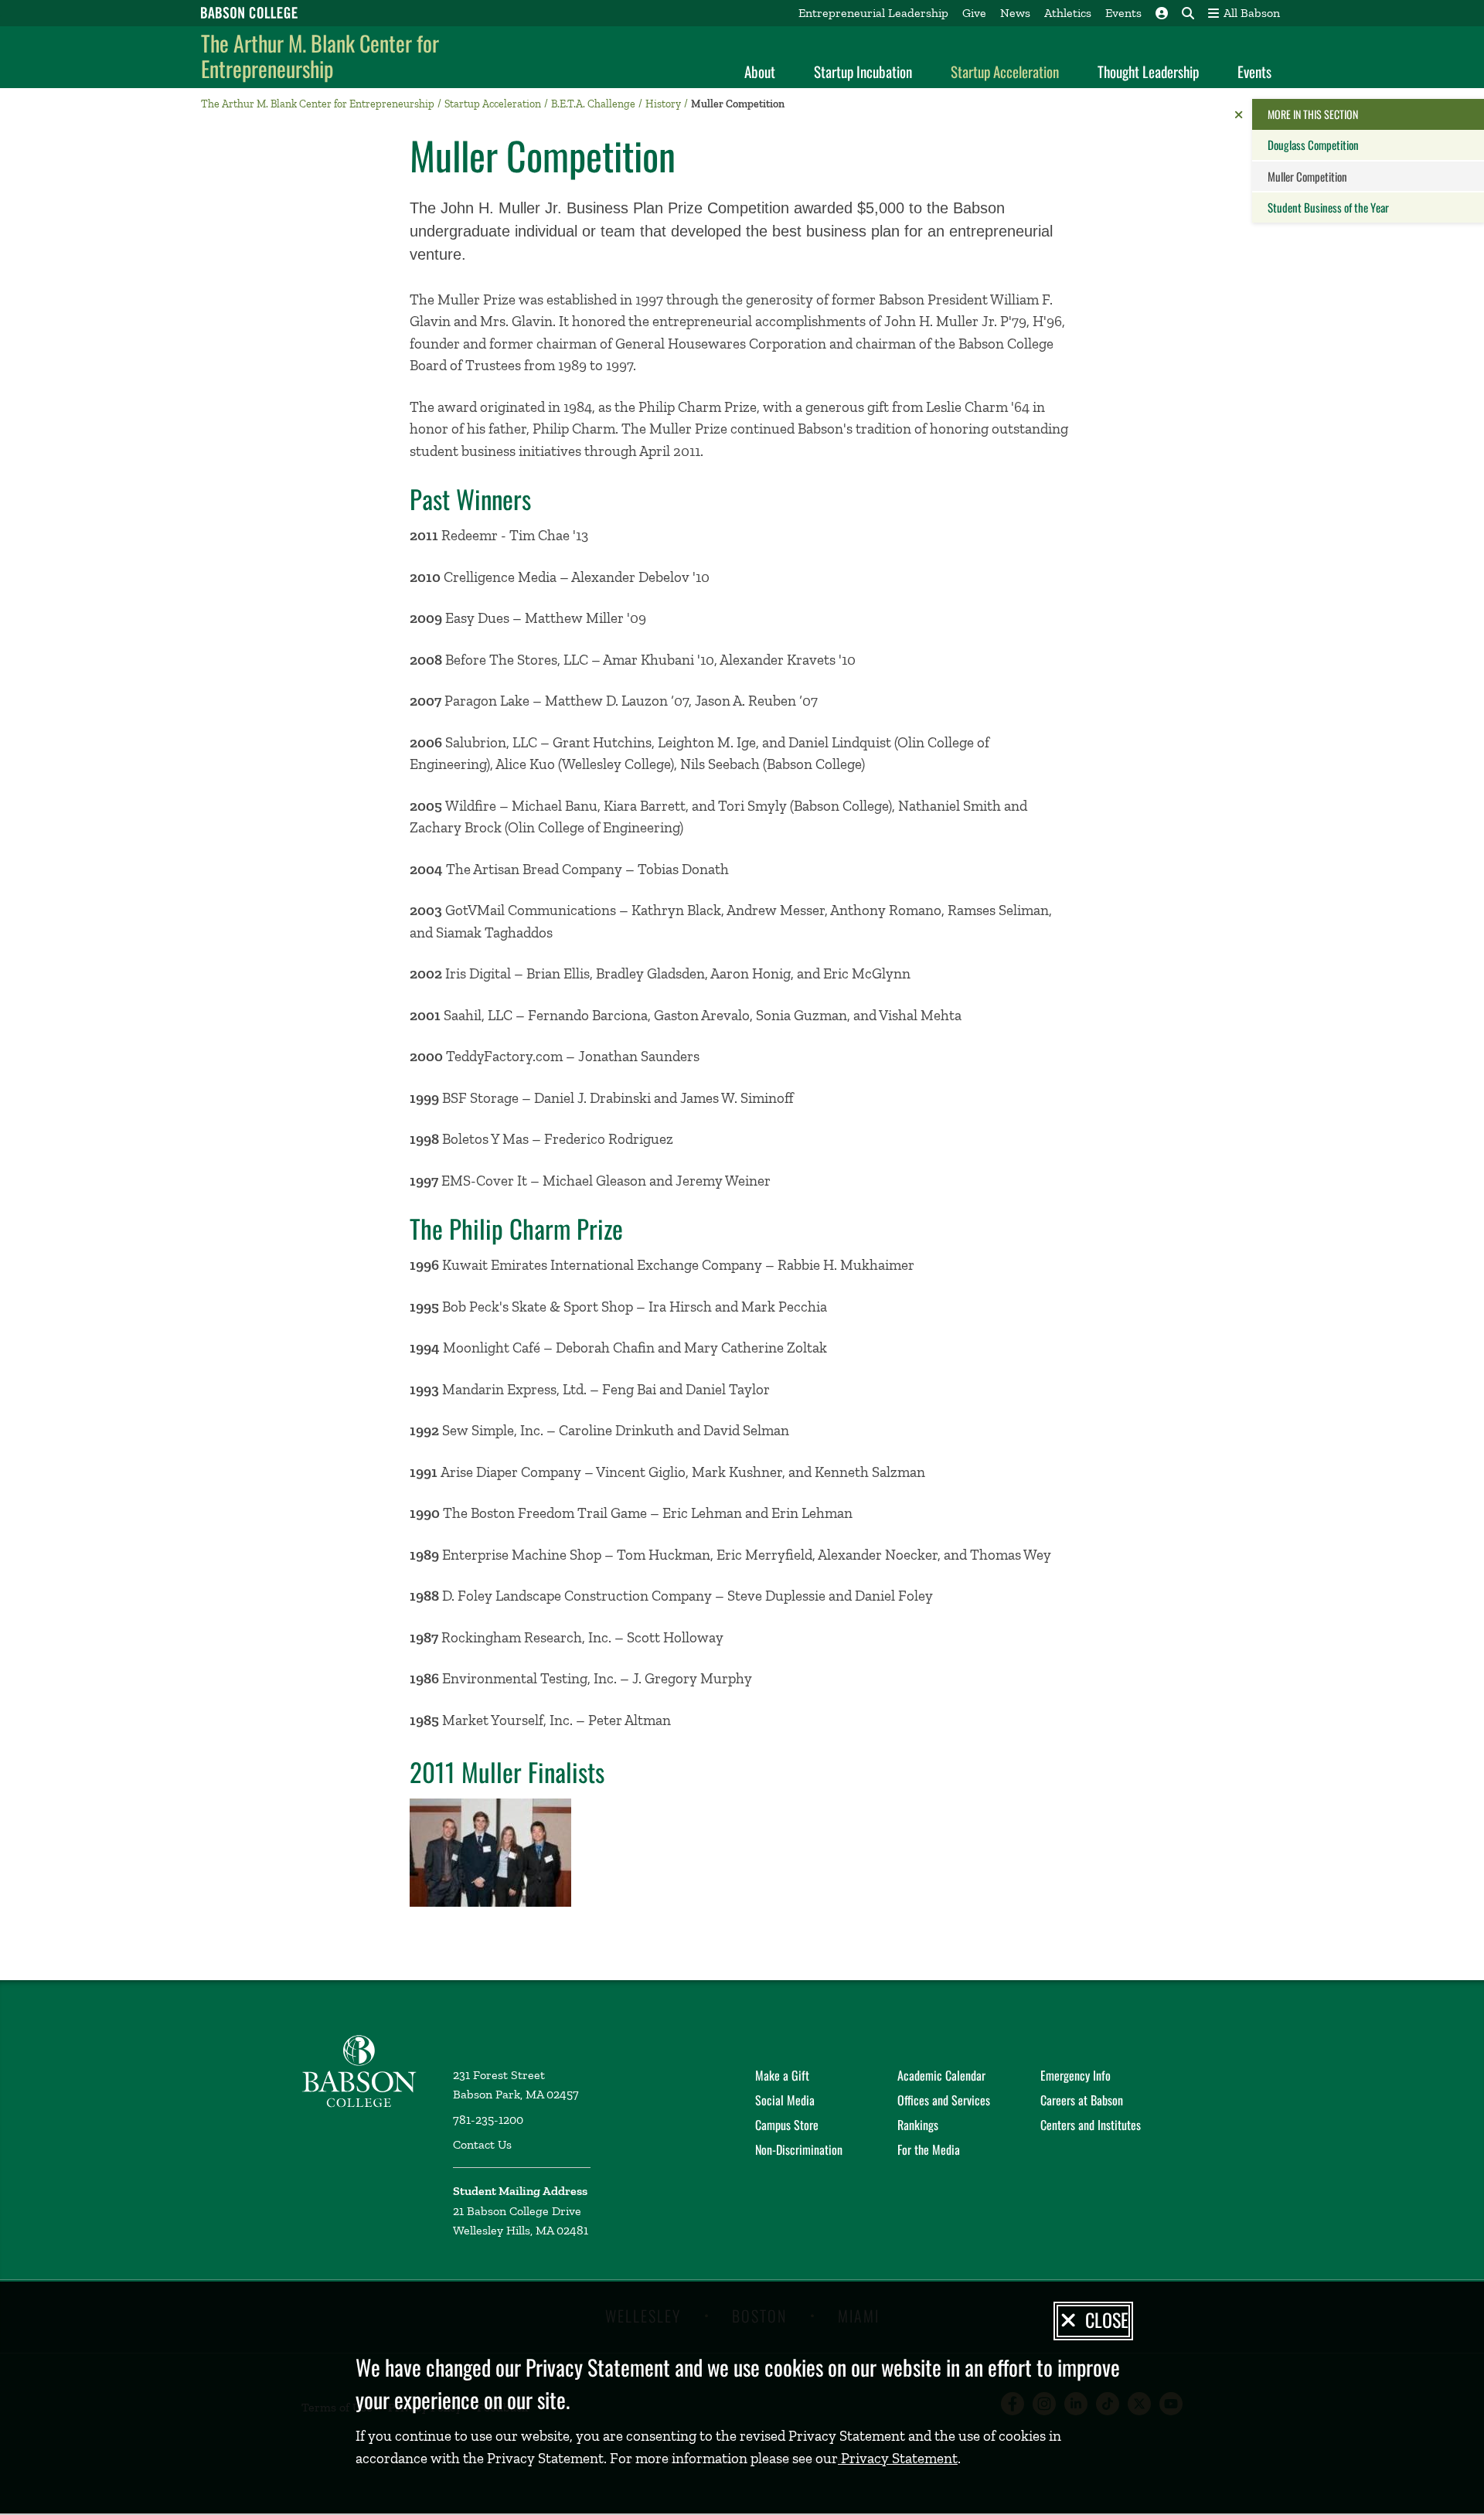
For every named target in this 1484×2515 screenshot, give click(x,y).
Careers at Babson (1082, 2100)
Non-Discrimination (799, 2149)
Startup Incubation (863, 71)
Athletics (1068, 13)
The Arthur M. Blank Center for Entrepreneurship (320, 56)
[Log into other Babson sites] (1162, 13)
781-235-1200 (488, 2120)
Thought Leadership (1148, 71)
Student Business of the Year (1328, 207)
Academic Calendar (941, 2075)
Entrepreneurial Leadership (873, 13)
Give (974, 13)
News (1015, 13)
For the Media (929, 2149)
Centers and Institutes (1091, 2125)
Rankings (918, 2125)
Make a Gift (782, 2075)
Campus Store (787, 2125)
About (760, 71)
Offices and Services (944, 2100)
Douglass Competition (1313, 145)
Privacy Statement (898, 2458)
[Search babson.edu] (1188, 13)
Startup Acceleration (1005, 71)
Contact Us (482, 2144)
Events (1123, 13)
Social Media (785, 2100)
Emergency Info (1076, 2075)
